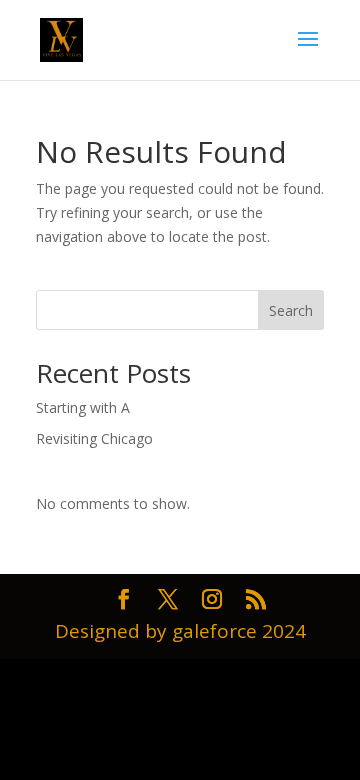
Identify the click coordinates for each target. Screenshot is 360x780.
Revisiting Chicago (94, 438)
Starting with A (83, 407)
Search (291, 310)
